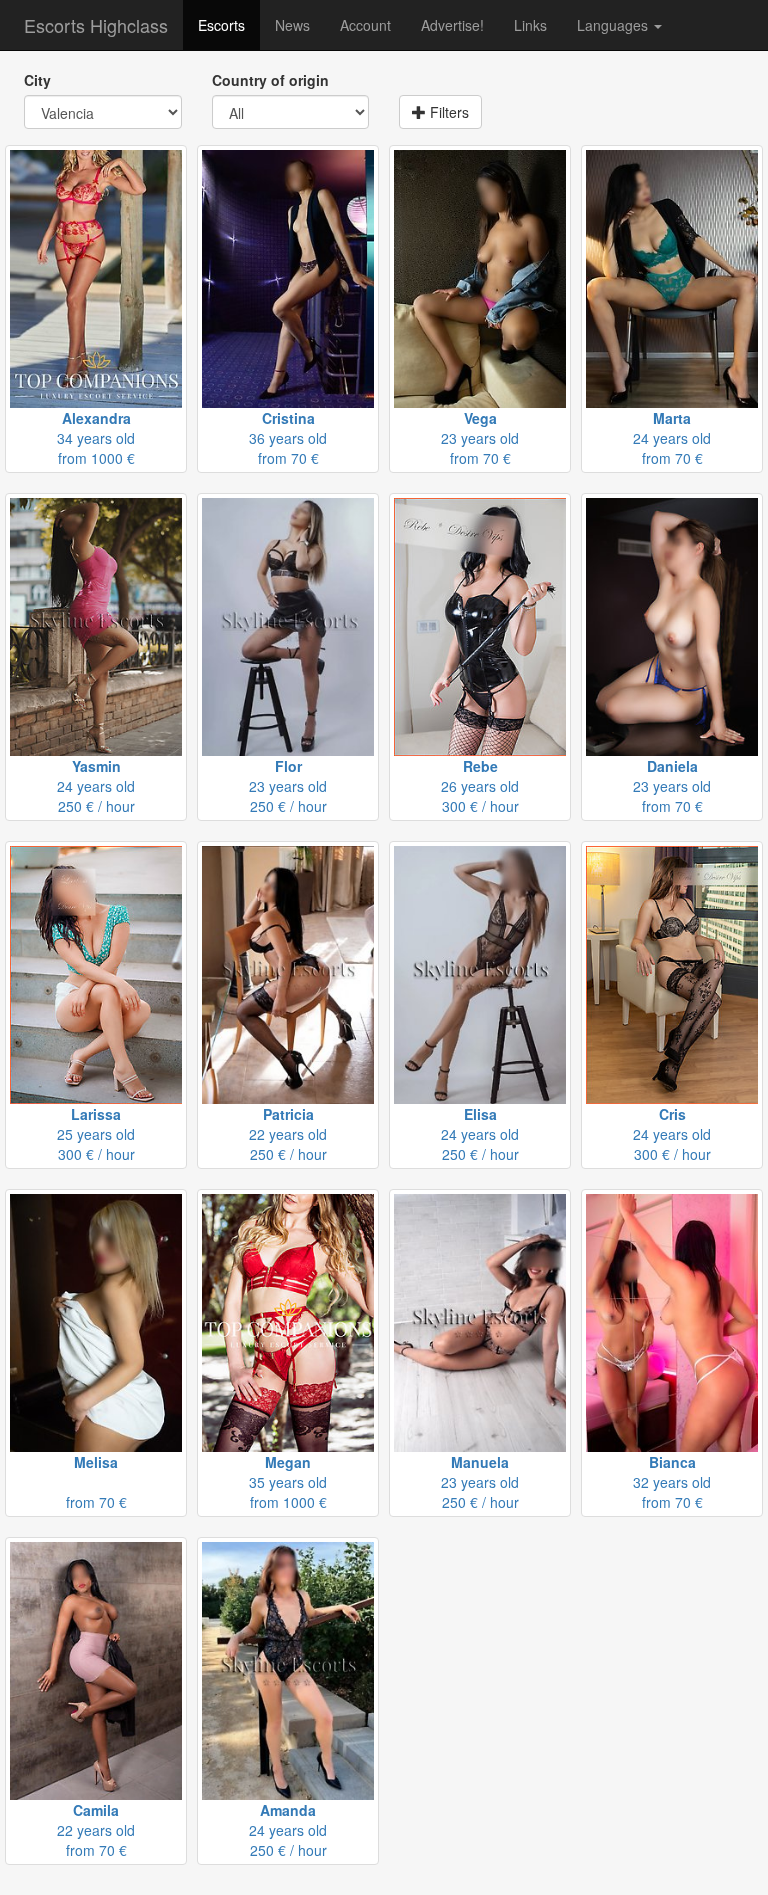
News (292, 25)
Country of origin (270, 80)
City (37, 80)
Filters (447, 112)
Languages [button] (614, 25)
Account (365, 25)
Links (530, 25)
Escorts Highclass (96, 25)
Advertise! (452, 25)
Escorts (221, 25)
